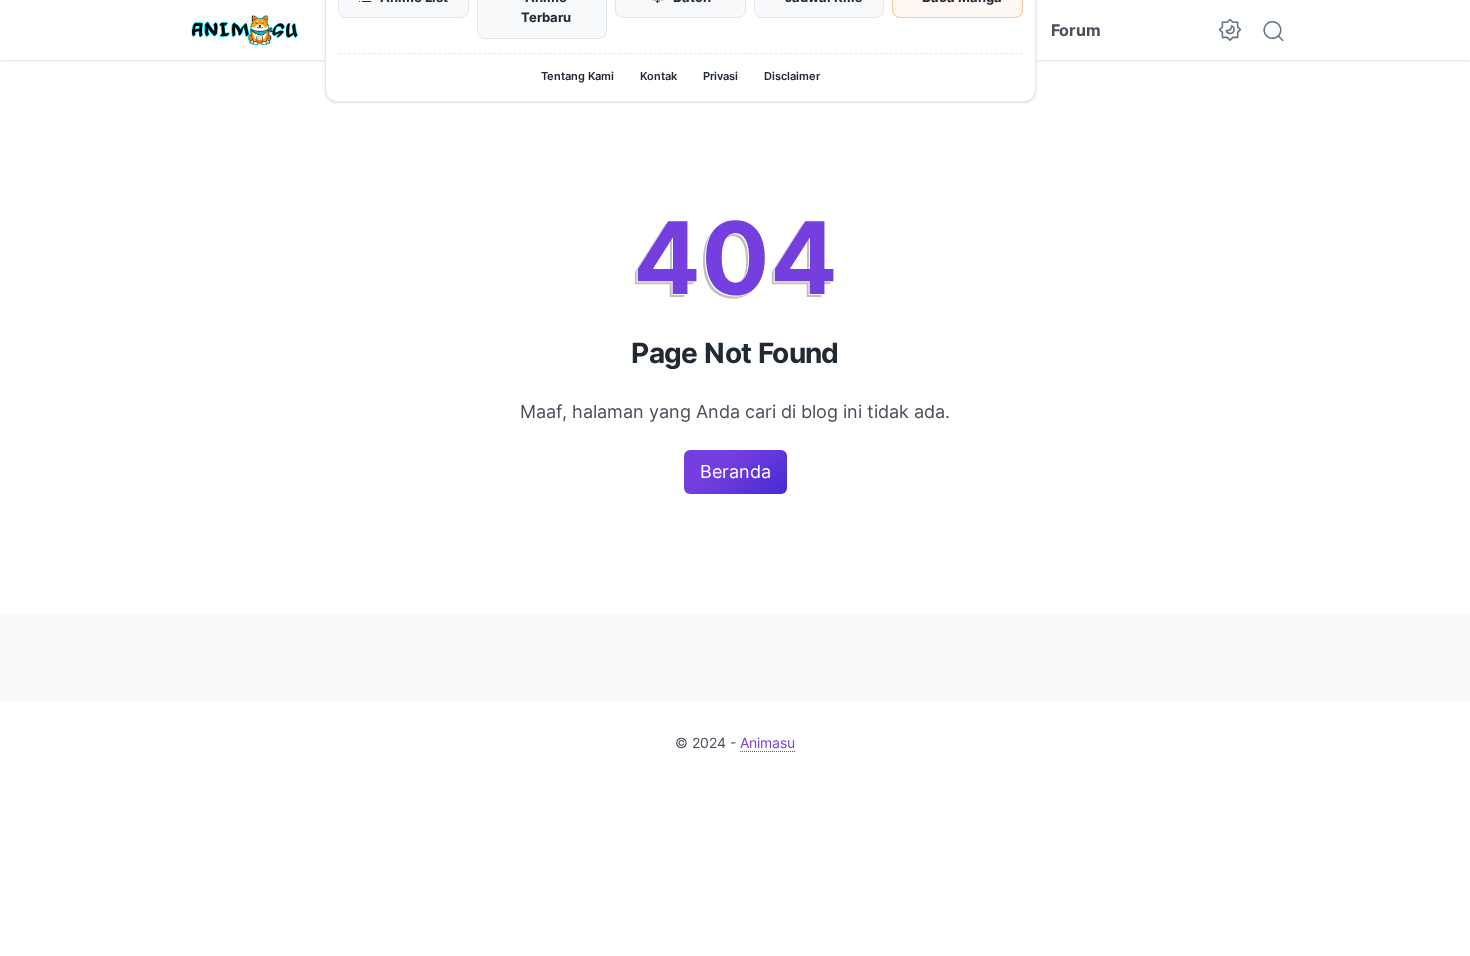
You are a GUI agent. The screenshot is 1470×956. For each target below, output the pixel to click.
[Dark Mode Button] (1230, 30)
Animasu (767, 742)
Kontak (658, 76)
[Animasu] (245, 30)
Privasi (720, 76)
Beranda (735, 471)
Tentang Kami (577, 76)
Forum (1076, 30)
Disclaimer (792, 76)
